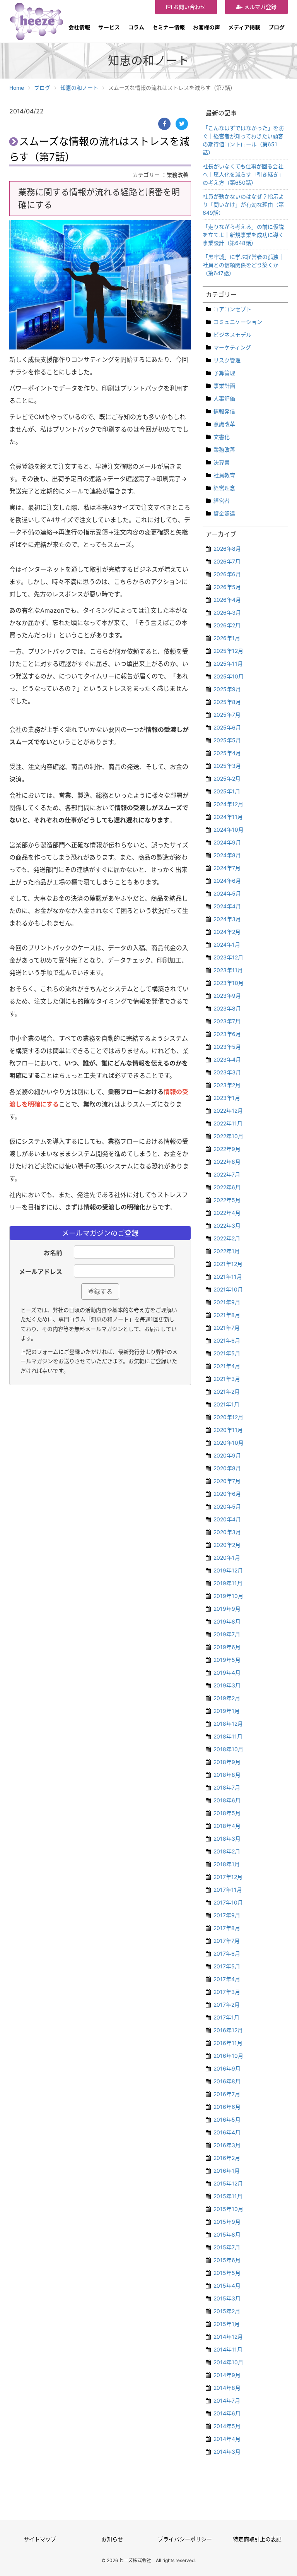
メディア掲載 (244, 27)
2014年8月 (227, 2388)
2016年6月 (227, 2107)
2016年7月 (227, 2094)
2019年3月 (227, 1685)
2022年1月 (227, 1251)
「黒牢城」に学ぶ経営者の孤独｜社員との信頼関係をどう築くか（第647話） (243, 265)
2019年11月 (228, 1583)
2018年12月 (228, 1724)
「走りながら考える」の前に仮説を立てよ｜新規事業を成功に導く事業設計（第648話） (243, 235)
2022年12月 (228, 1111)
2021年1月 (226, 1404)
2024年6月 (227, 881)
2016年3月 (227, 2145)
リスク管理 (227, 360)
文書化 (222, 437)
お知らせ (112, 2539)
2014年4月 (227, 2439)
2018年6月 (227, 1800)
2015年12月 (228, 2183)
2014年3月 (227, 2452)
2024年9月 (227, 842)
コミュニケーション (238, 322)
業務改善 (224, 450)
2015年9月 (227, 2222)
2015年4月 (227, 2286)
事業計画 (224, 386)
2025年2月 (227, 778)
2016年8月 (227, 2081)
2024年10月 (229, 830)
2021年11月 (228, 1277)
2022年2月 (227, 1238)
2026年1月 (227, 638)
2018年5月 (227, 1813)
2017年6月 (227, 1953)
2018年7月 (227, 1787)
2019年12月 (228, 1570)
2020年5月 (227, 1506)
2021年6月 (227, 1340)
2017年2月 (227, 2005)
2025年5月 (227, 740)
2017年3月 (227, 1992)
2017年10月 (228, 1902)
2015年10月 (228, 2209)
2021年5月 (227, 1353)
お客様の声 (207, 27)
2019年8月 (227, 1621)
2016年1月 (227, 2171)
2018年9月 (227, 1762)
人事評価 (224, 398)
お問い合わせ (189, 7)
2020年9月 (227, 1455)
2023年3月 (227, 1072)
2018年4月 (227, 1826)
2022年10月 (228, 1136)
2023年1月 (227, 1098)
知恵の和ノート (79, 88)
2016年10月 (228, 2056)
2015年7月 (227, 2247)
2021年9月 (227, 1302)
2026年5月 (227, 587)
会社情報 (79, 27)
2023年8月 (227, 1008)
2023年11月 (228, 970)
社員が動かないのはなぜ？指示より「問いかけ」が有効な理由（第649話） (243, 205)
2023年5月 (227, 1047)
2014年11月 (228, 2349)
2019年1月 (227, 1711)
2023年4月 (227, 1059)
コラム (136, 27)
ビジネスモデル (232, 335)
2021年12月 (228, 1264)
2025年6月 (227, 727)
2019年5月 (227, 1660)
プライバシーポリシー (185, 2539)
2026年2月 (227, 625)
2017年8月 (227, 1928)
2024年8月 (227, 855)
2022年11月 (228, 1123)
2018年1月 (227, 1864)
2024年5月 (227, 893)
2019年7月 (227, 1634)
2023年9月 (227, 996)
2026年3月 (227, 612)
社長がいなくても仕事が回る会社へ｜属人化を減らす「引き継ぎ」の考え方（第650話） (243, 174)
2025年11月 (228, 664)
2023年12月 (228, 957)
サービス (109, 27)
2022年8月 (227, 1162)
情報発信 (224, 411)
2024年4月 (227, 906)
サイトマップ (40, 2539)
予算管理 (224, 373)
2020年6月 (227, 1494)
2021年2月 (227, 1392)
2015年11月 (228, 2196)
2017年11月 (228, 1890)
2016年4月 (227, 2132)
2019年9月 (227, 1609)
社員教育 (224, 475)
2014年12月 (228, 2337)
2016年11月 (228, 2043)
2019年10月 (228, 1596)
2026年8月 (227, 549)
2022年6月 (227, 1187)
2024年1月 (227, 945)
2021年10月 (228, 1289)
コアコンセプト (232, 309)
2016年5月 (227, 2120)
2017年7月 (227, 1941)
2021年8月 (227, 1315)
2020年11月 (228, 1430)
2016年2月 (227, 2158)
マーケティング (232, 347)
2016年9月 (227, 2068)
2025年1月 (227, 791)
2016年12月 (228, 2030)
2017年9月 (227, 1915)
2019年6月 (227, 1647)
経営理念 (224, 488)
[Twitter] (182, 124)
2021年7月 (227, 1328)
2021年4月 (227, 1366)
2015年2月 (227, 2311)
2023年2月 (227, 1085)
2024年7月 (227, 868)
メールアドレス (41, 1272)
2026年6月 (227, 574)
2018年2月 (227, 1851)
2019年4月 (227, 1673)
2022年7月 (227, 1174)
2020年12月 (228, 1417)
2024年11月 (228, 817)
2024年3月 (227, 919)
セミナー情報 (169, 27)
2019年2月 (227, 1698)
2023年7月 (227, 1021)
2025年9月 (227, 689)
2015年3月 (227, 2298)
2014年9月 (227, 2375)
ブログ (277, 27)
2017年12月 (228, 1877)
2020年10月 (229, 1443)
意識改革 (224, 424)
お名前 (53, 1253)
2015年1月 (227, 2324)
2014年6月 (227, 2413)
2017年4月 (227, 1979)
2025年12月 (228, 651)
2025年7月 (227, 715)
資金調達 (224, 513)
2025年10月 (229, 676)
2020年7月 (227, 1481)
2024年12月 (228, 804)
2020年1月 (227, 1558)
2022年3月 (227, 1225)
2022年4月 (227, 1213)
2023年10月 (229, 983)
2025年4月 (227, 753)
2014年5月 (227, 2426)
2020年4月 (227, 1519)
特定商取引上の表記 (257, 2539)
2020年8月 (227, 1468)
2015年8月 (227, 2234)
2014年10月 (228, 2362)
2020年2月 (227, 1545)
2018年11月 (228, 1736)
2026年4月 (227, 600)
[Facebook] (164, 124)
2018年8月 (227, 1775)
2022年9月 (227, 1149)
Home (17, 88)
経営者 (222, 501)
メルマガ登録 (259, 7)
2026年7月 (227, 561)
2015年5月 (227, 2273)
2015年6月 (227, 2260)
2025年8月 (227, 702)
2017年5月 (227, 1966)
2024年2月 (227, 932)
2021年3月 (227, 1379)
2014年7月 (227, 2400)
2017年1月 (226, 2017)
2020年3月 (227, 1532)
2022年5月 (227, 1200)
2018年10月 (228, 1749)
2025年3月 (227, 766)
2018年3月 (227, 1839)
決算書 (222, 462)
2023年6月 (227, 1034)
